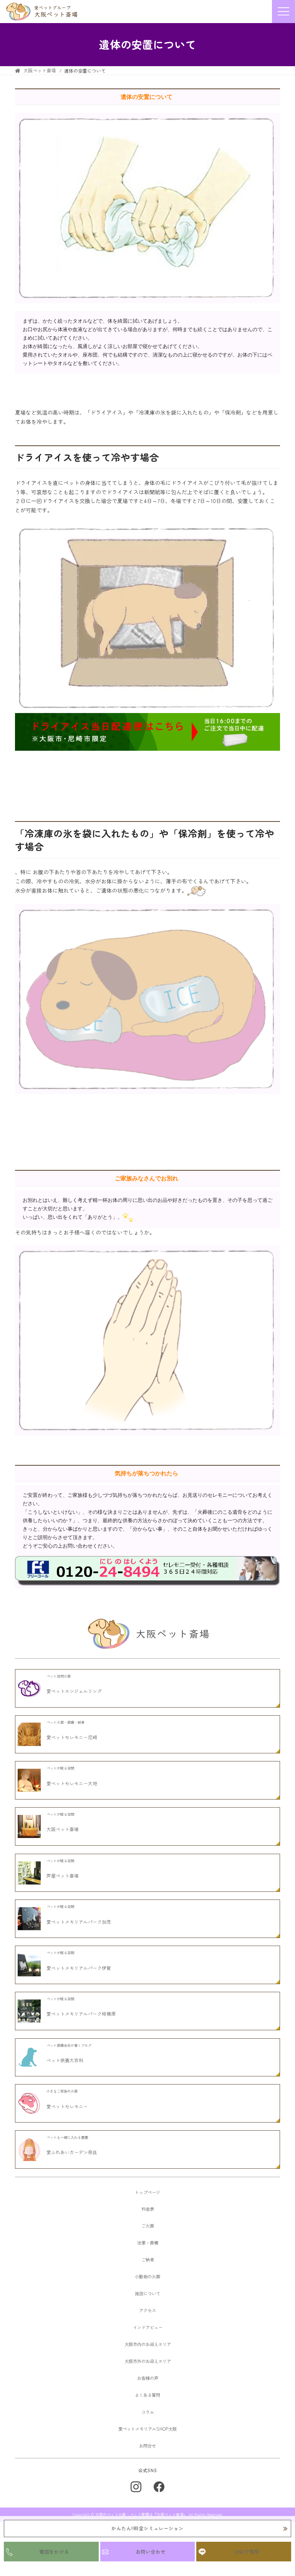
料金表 (148, 2209)
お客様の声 (148, 2378)
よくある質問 (147, 2395)
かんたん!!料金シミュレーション (147, 2528)
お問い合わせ (151, 2552)
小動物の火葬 (147, 2276)
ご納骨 (148, 2259)
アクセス (147, 2310)
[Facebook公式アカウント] (159, 2487)
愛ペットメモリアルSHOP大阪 (147, 2429)
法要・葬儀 (148, 2243)
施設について (147, 2293)
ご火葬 (148, 2226)
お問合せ (147, 2446)
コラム (148, 2412)
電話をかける (54, 2552)
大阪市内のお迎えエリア (148, 2344)
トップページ (147, 2192)
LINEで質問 (247, 2552)
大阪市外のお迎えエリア (148, 2361)
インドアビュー (148, 2327)
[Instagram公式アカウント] (136, 2487)
